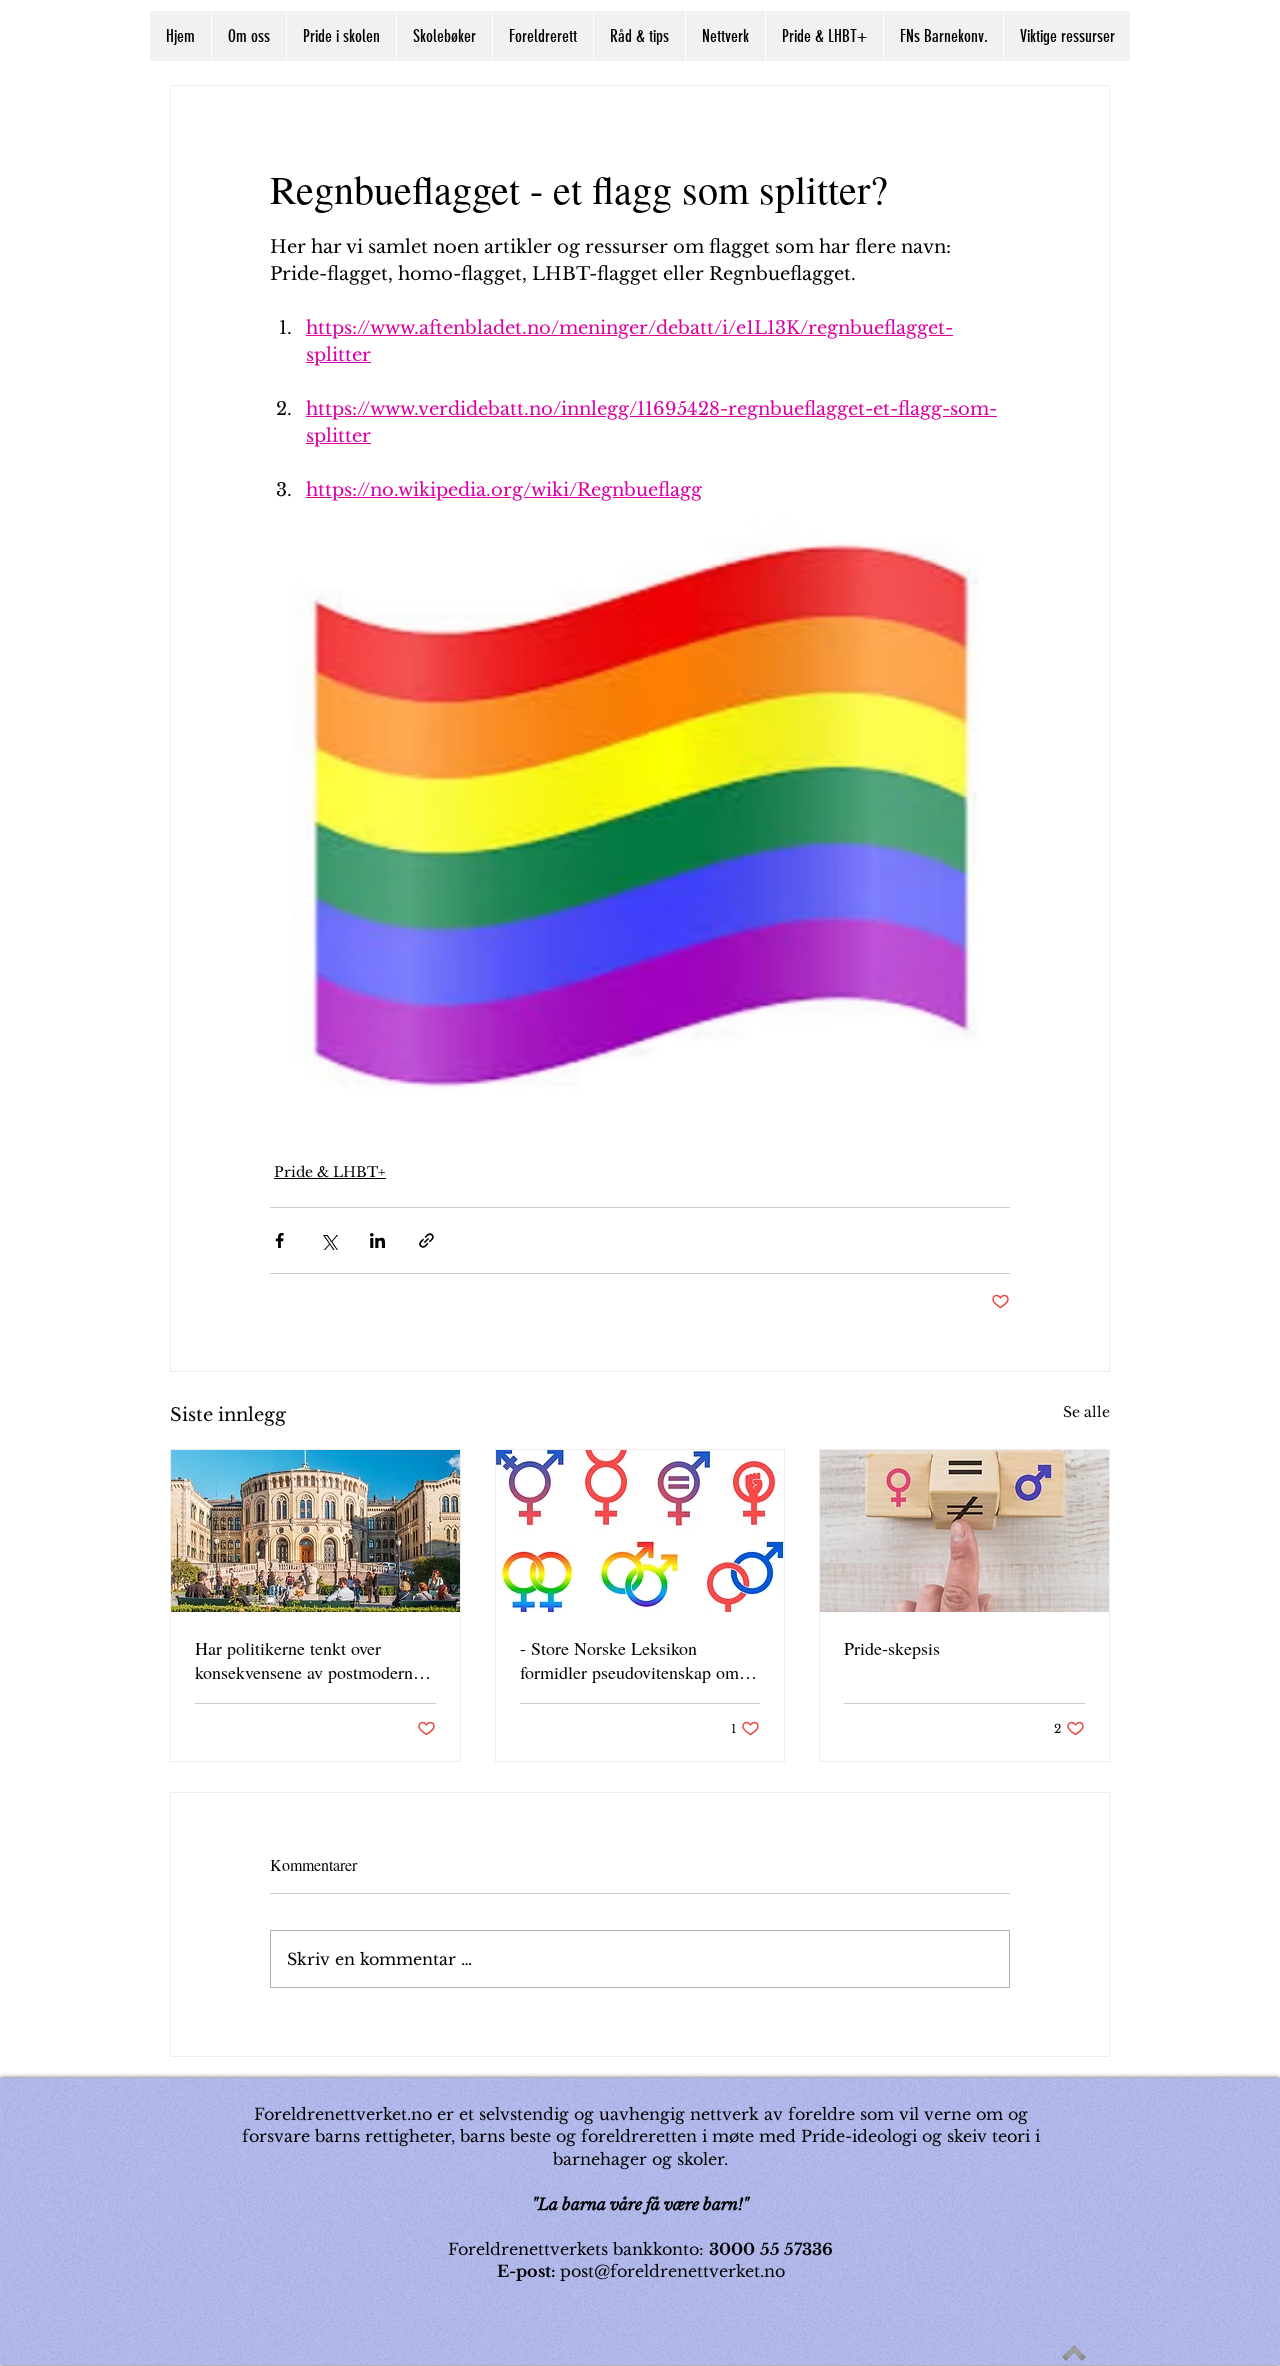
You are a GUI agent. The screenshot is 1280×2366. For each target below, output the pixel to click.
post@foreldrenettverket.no (672, 2271)
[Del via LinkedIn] (377, 1240)
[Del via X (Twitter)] (328, 1240)
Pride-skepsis (892, 1648)
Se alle (1086, 1412)
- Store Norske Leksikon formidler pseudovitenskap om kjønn (629, 1660)
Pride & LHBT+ (330, 1172)
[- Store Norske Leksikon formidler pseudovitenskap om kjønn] (640, 1531)
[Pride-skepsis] (964, 1531)
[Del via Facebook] (279, 1240)
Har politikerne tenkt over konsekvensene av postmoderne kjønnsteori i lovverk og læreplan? (308, 1660)
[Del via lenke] (426, 1240)
